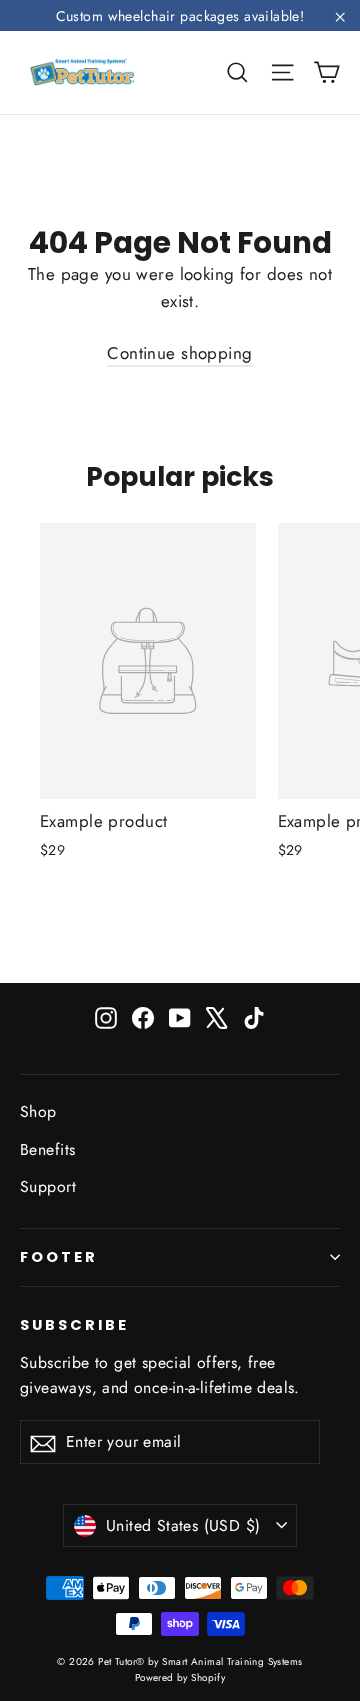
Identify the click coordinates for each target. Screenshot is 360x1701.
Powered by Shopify (180, 1677)
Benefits (47, 1149)
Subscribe (74, 1325)
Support (48, 1186)
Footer (59, 1257)
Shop (38, 1111)
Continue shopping (179, 353)
